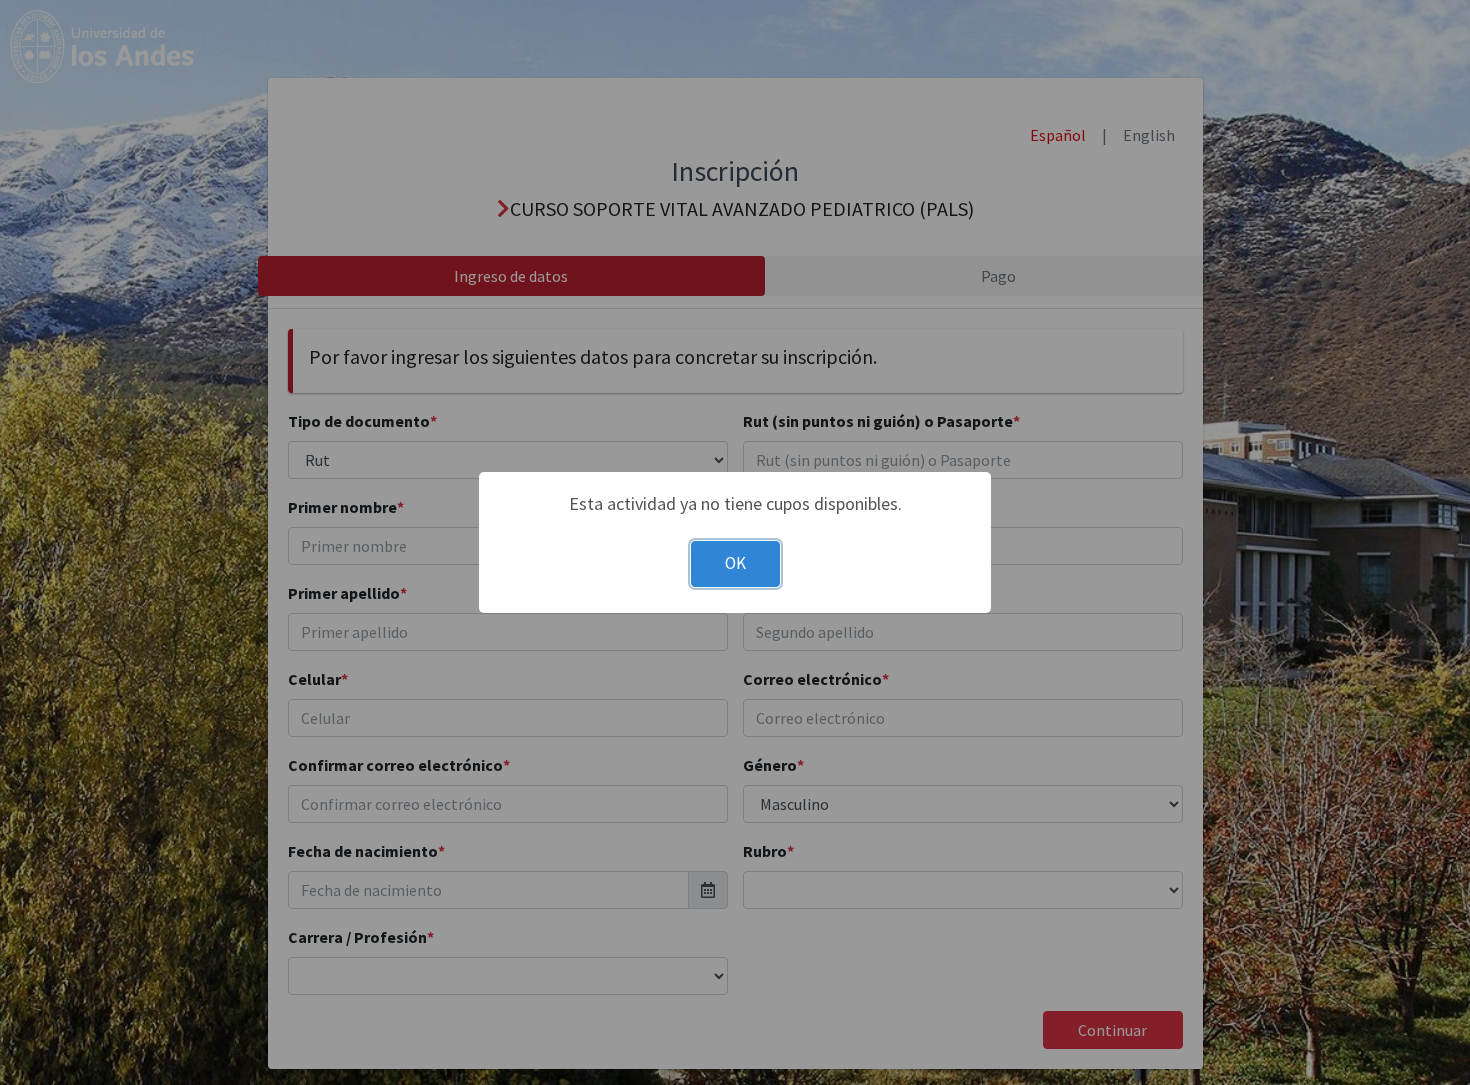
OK (735, 563)
